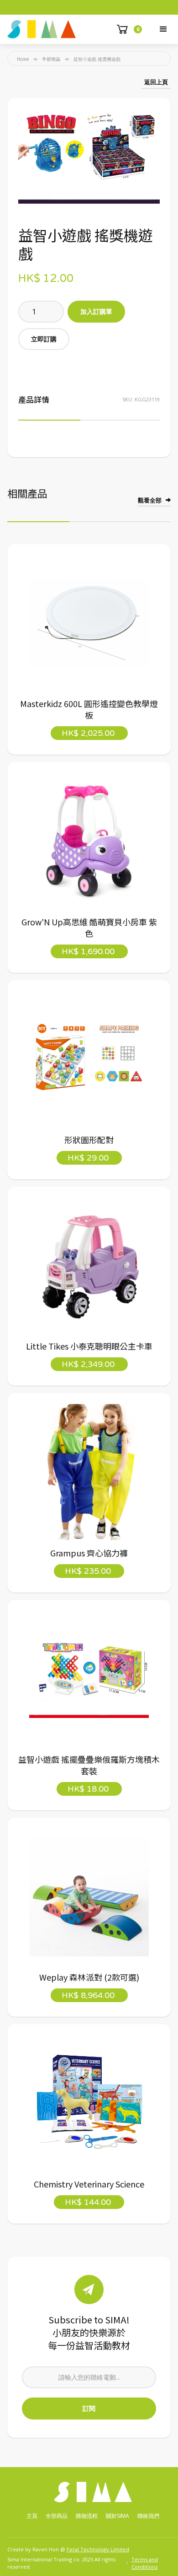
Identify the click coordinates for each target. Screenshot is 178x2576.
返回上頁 (156, 82)
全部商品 (51, 59)
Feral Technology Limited (98, 2549)
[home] (42, 29)
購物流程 (87, 2516)
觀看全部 (150, 500)
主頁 (32, 2516)
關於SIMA (118, 2516)
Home (23, 59)
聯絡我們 (148, 2516)
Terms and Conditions (145, 2563)
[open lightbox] (89, 156)
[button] (163, 29)
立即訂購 (44, 339)
